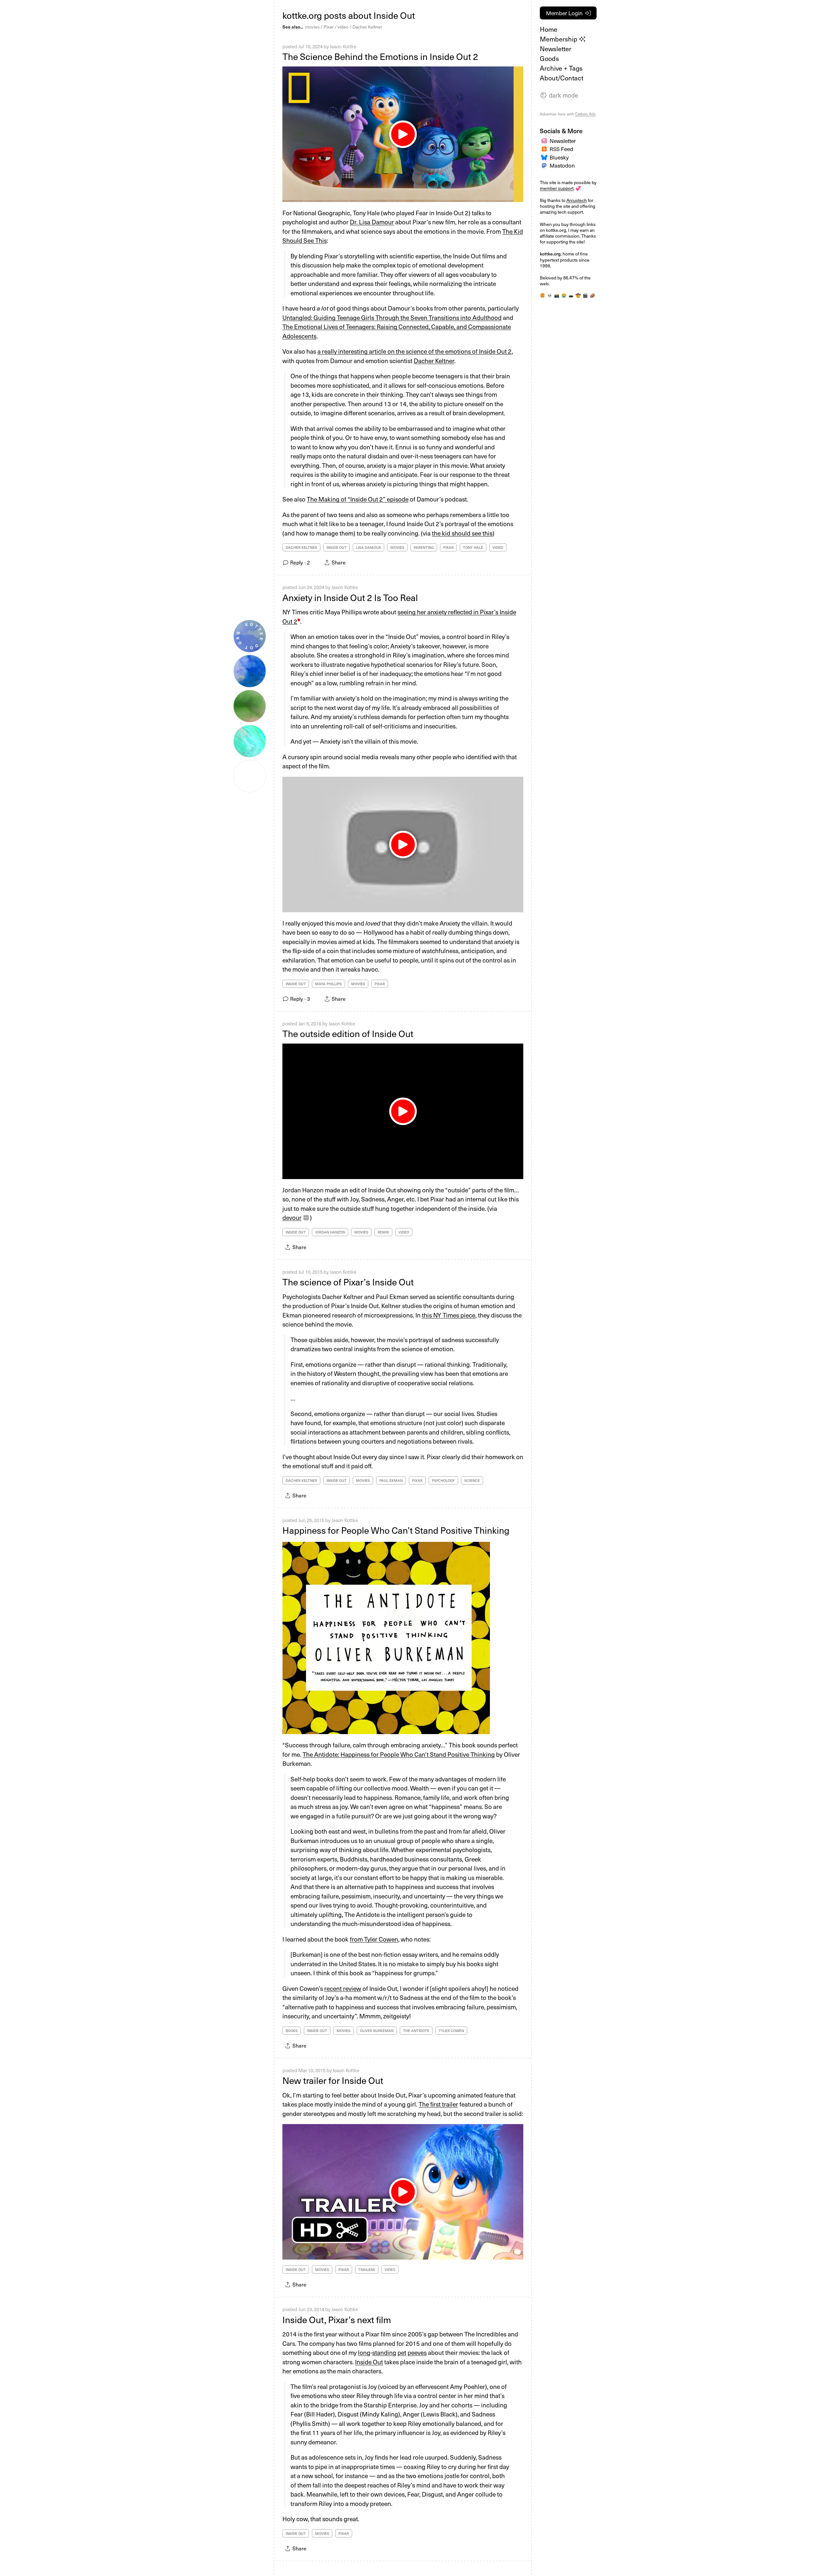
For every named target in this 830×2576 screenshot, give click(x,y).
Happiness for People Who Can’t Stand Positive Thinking (396, 1530)
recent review (343, 1988)
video (343, 27)
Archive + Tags (561, 68)
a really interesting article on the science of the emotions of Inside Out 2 (415, 351)
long (364, 2352)
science (472, 1480)
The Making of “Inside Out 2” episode (358, 499)
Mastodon (562, 165)
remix (383, 1232)
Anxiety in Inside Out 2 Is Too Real (350, 597)
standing (384, 2352)
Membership (559, 39)
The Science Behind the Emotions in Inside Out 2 (380, 56)
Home (549, 29)
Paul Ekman (391, 1480)
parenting (424, 547)
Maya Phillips (328, 984)
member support (557, 188)
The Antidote (416, 2031)
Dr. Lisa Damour (372, 222)
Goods (549, 58)
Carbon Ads (585, 114)
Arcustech (577, 200)
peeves (417, 2352)
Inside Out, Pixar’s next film (337, 2319)
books (292, 2031)
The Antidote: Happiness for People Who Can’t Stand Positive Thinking (399, 1754)
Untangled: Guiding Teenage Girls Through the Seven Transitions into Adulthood (392, 317)
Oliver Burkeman (377, 2031)
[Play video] (403, 1111)
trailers (367, 2269)
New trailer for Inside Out (333, 2080)
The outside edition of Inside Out (348, 1033)
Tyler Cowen (451, 2031)
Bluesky (559, 157)
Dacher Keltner (367, 27)
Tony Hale (473, 547)
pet (402, 2352)
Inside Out (337, 547)
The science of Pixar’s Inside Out (348, 1282)
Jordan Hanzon (330, 1232)
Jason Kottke (343, 46)
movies (312, 27)
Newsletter (556, 49)
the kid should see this (462, 533)
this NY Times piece (449, 1315)
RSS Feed (561, 149)
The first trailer (438, 2104)
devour (292, 1217)
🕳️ (571, 295)
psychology (443, 1480)
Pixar (329, 27)
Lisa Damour (368, 547)
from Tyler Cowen (374, 1939)
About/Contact (562, 78)
